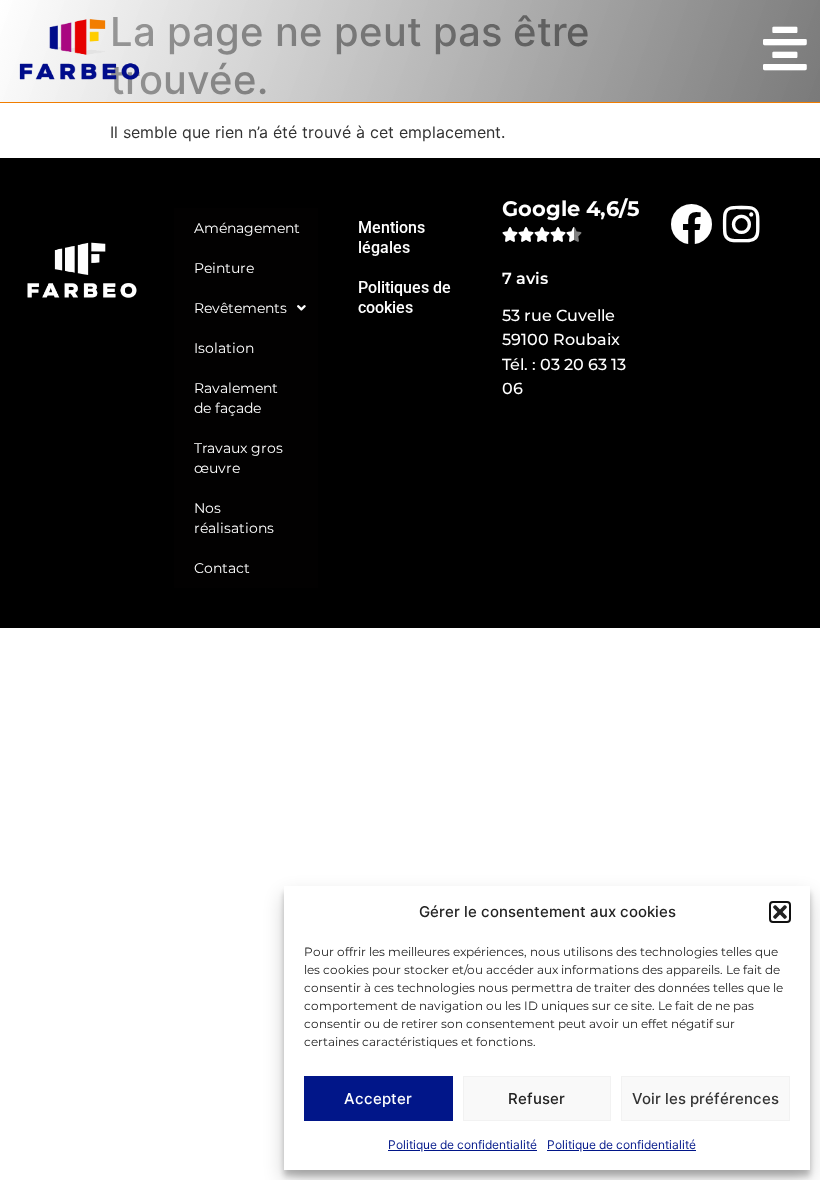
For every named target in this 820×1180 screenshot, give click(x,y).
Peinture (224, 268)
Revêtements (240, 308)
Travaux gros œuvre (238, 458)
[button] (780, 912)
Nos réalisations (234, 518)
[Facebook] (691, 223)
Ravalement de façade (236, 398)
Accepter (378, 1098)
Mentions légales (391, 237)
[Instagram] (741, 223)
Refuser (536, 1098)
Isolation (224, 348)
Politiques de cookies (404, 297)
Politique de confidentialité (462, 1144)
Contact (222, 568)
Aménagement (247, 228)
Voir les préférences (705, 1098)
